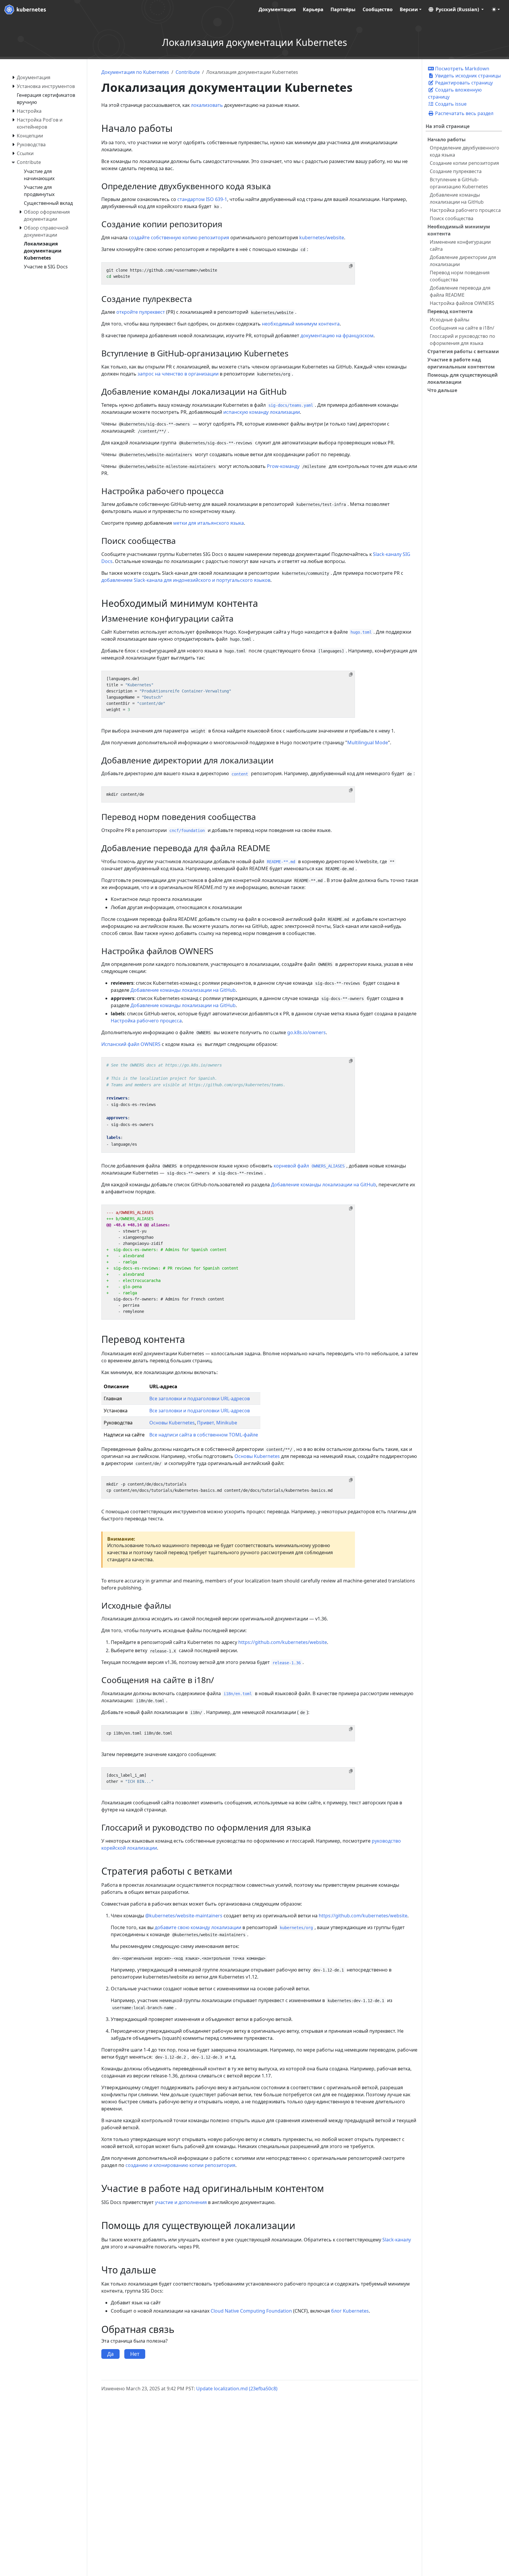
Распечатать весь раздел (464, 113)
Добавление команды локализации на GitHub (457, 198)
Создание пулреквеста (456, 171)
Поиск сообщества (452, 218)
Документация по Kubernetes (135, 72)
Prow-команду (283, 466)
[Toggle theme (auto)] (496, 9)
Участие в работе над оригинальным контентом (461, 363)
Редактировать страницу (463, 83)
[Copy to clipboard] (351, 266)
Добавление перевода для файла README (460, 291)
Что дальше (442, 390)
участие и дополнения (181, 2202)
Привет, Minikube (217, 1423)
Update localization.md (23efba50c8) (237, 2389)
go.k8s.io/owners (306, 1032)
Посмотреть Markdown (462, 69)
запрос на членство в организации (178, 374)
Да (110, 2354)
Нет (135, 2354)
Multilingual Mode (368, 743)
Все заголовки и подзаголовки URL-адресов (200, 1399)
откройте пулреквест (141, 312)
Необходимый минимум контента (459, 230)
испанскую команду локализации (262, 412)
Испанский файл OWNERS (131, 1044)
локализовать (207, 105)
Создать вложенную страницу (455, 93)
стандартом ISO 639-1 (202, 199)
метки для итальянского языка (209, 523)
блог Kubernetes (350, 2311)
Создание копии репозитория (464, 163)
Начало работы (447, 139)
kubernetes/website (322, 237)
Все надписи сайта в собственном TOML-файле (204, 1435)
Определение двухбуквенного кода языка (465, 151)
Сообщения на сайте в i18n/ (462, 328)
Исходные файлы (449, 320)
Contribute (188, 72)
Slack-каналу (397, 2240)
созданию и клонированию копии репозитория (180, 2165)
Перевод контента (450, 311)
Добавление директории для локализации (463, 261)
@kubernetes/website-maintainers (184, 1916)
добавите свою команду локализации (198, 1927)
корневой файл (309, 1166)
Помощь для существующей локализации (463, 378)
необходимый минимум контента (301, 324)
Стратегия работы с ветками (463, 351)
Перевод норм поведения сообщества (460, 276)
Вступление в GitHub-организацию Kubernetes (459, 183)
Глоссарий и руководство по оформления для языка (462, 340)
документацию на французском (337, 336)
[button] (456, 9)
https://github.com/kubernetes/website (283, 1642)
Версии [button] (409, 9)
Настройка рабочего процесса (465, 210)
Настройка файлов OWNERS (462, 303)
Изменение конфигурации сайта (460, 245)
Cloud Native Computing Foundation (251, 2311)
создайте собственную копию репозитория (179, 237)
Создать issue (450, 104)
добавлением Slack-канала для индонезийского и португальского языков (186, 580)
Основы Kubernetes (172, 1423)
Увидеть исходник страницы (467, 76)
